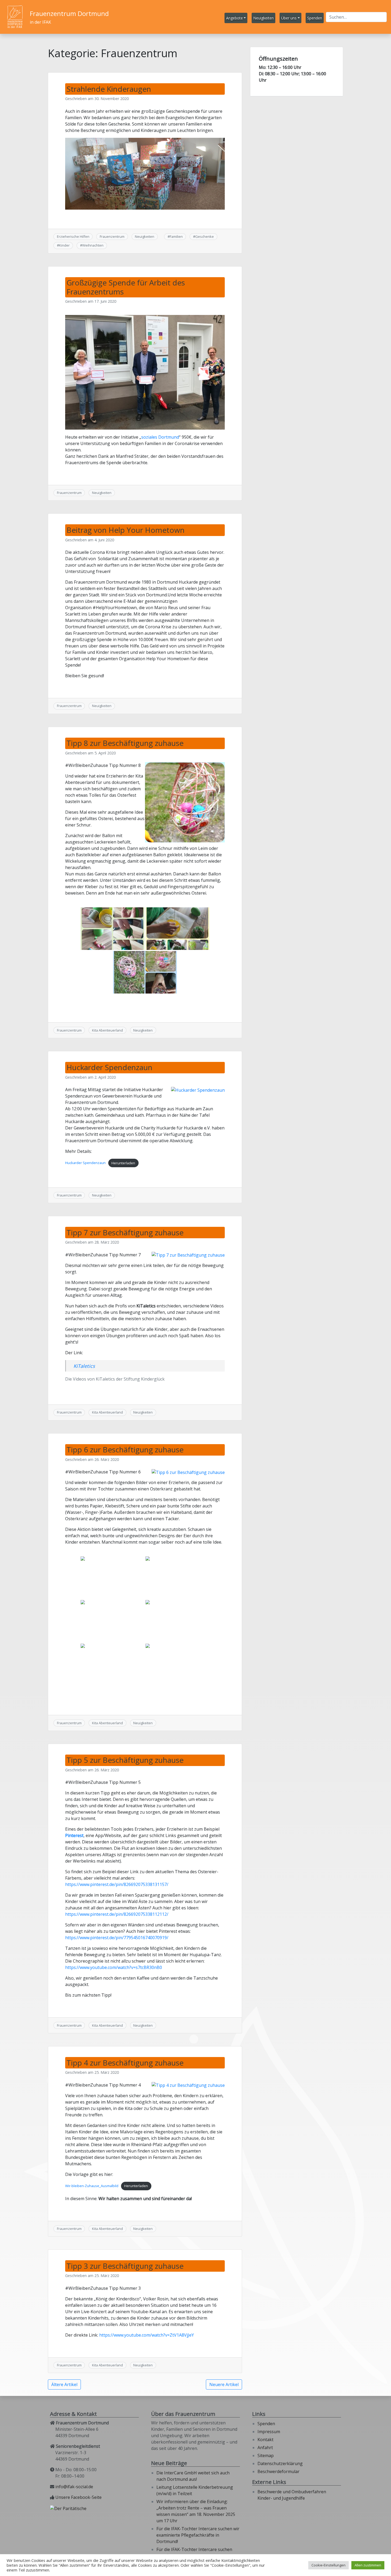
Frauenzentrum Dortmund (69, 13)
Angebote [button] (234, 18)
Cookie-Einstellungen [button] (328, 2565)
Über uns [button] (289, 18)
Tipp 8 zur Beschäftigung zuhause (125, 743)
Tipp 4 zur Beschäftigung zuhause (125, 2063)
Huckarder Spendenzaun (109, 1067)
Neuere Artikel (224, 2384)
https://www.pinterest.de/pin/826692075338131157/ (117, 1884)
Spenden (266, 2424)
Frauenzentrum (112, 236)
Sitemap (266, 2455)
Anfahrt (265, 2448)
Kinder (64, 245)
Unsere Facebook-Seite (78, 2497)
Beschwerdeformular (278, 2471)
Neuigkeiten (145, 236)
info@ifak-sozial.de (74, 2487)
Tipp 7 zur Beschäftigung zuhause (125, 1232)
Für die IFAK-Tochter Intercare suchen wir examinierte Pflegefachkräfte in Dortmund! (198, 2535)
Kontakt (265, 2440)
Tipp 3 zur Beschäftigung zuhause (125, 2266)
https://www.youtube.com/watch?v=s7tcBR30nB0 (114, 1967)
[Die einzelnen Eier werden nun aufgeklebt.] (177, 1578)
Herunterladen (123, 1163)
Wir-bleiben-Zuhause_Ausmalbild (92, 2186)
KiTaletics (84, 1366)
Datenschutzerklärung (280, 2463)
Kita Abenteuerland (107, 1030)
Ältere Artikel (64, 2384)
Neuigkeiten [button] (263, 18)
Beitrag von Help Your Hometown (126, 530)
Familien (176, 236)
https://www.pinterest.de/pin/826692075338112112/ (117, 1914)
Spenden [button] (315, 18)
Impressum (269, 2432)
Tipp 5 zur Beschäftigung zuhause (125, 1760)
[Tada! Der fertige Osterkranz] (113, 1665)
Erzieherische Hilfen (73, 236)
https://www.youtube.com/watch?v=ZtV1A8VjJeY (147, 2335)
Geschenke (205, 236)
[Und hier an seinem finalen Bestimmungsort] (177, 1665)
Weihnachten (93, 245)
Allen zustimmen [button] (368, 2565)
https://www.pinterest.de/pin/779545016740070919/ (117, 1938)
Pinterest (74, 1835)
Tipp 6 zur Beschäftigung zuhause (125, 1449)
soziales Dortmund (160, 437)
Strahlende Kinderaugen (109, 89)
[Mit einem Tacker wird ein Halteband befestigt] (113, 1621)
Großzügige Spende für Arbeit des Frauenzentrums (126, 287)
